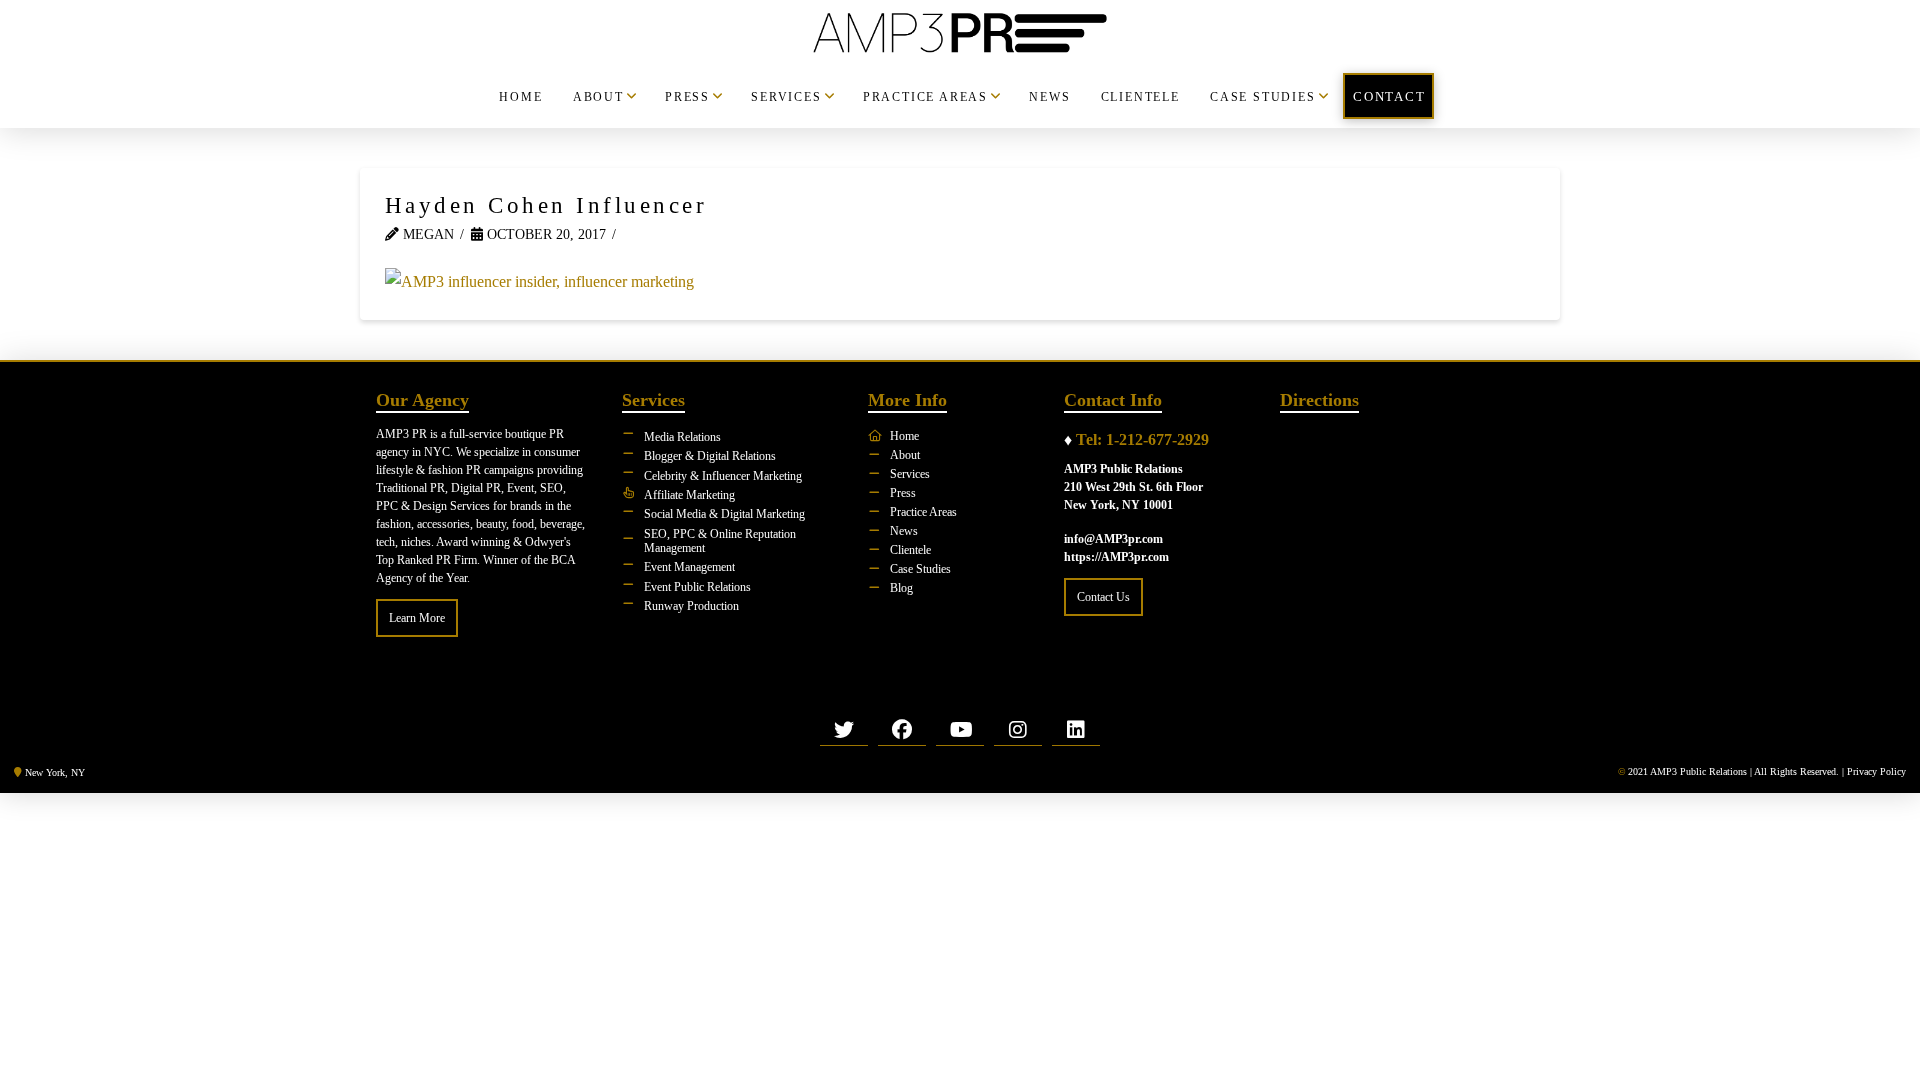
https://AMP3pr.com (1116, 557)
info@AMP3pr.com (1113, 539)
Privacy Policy (1876, 771)
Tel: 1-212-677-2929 (1142, 439)
